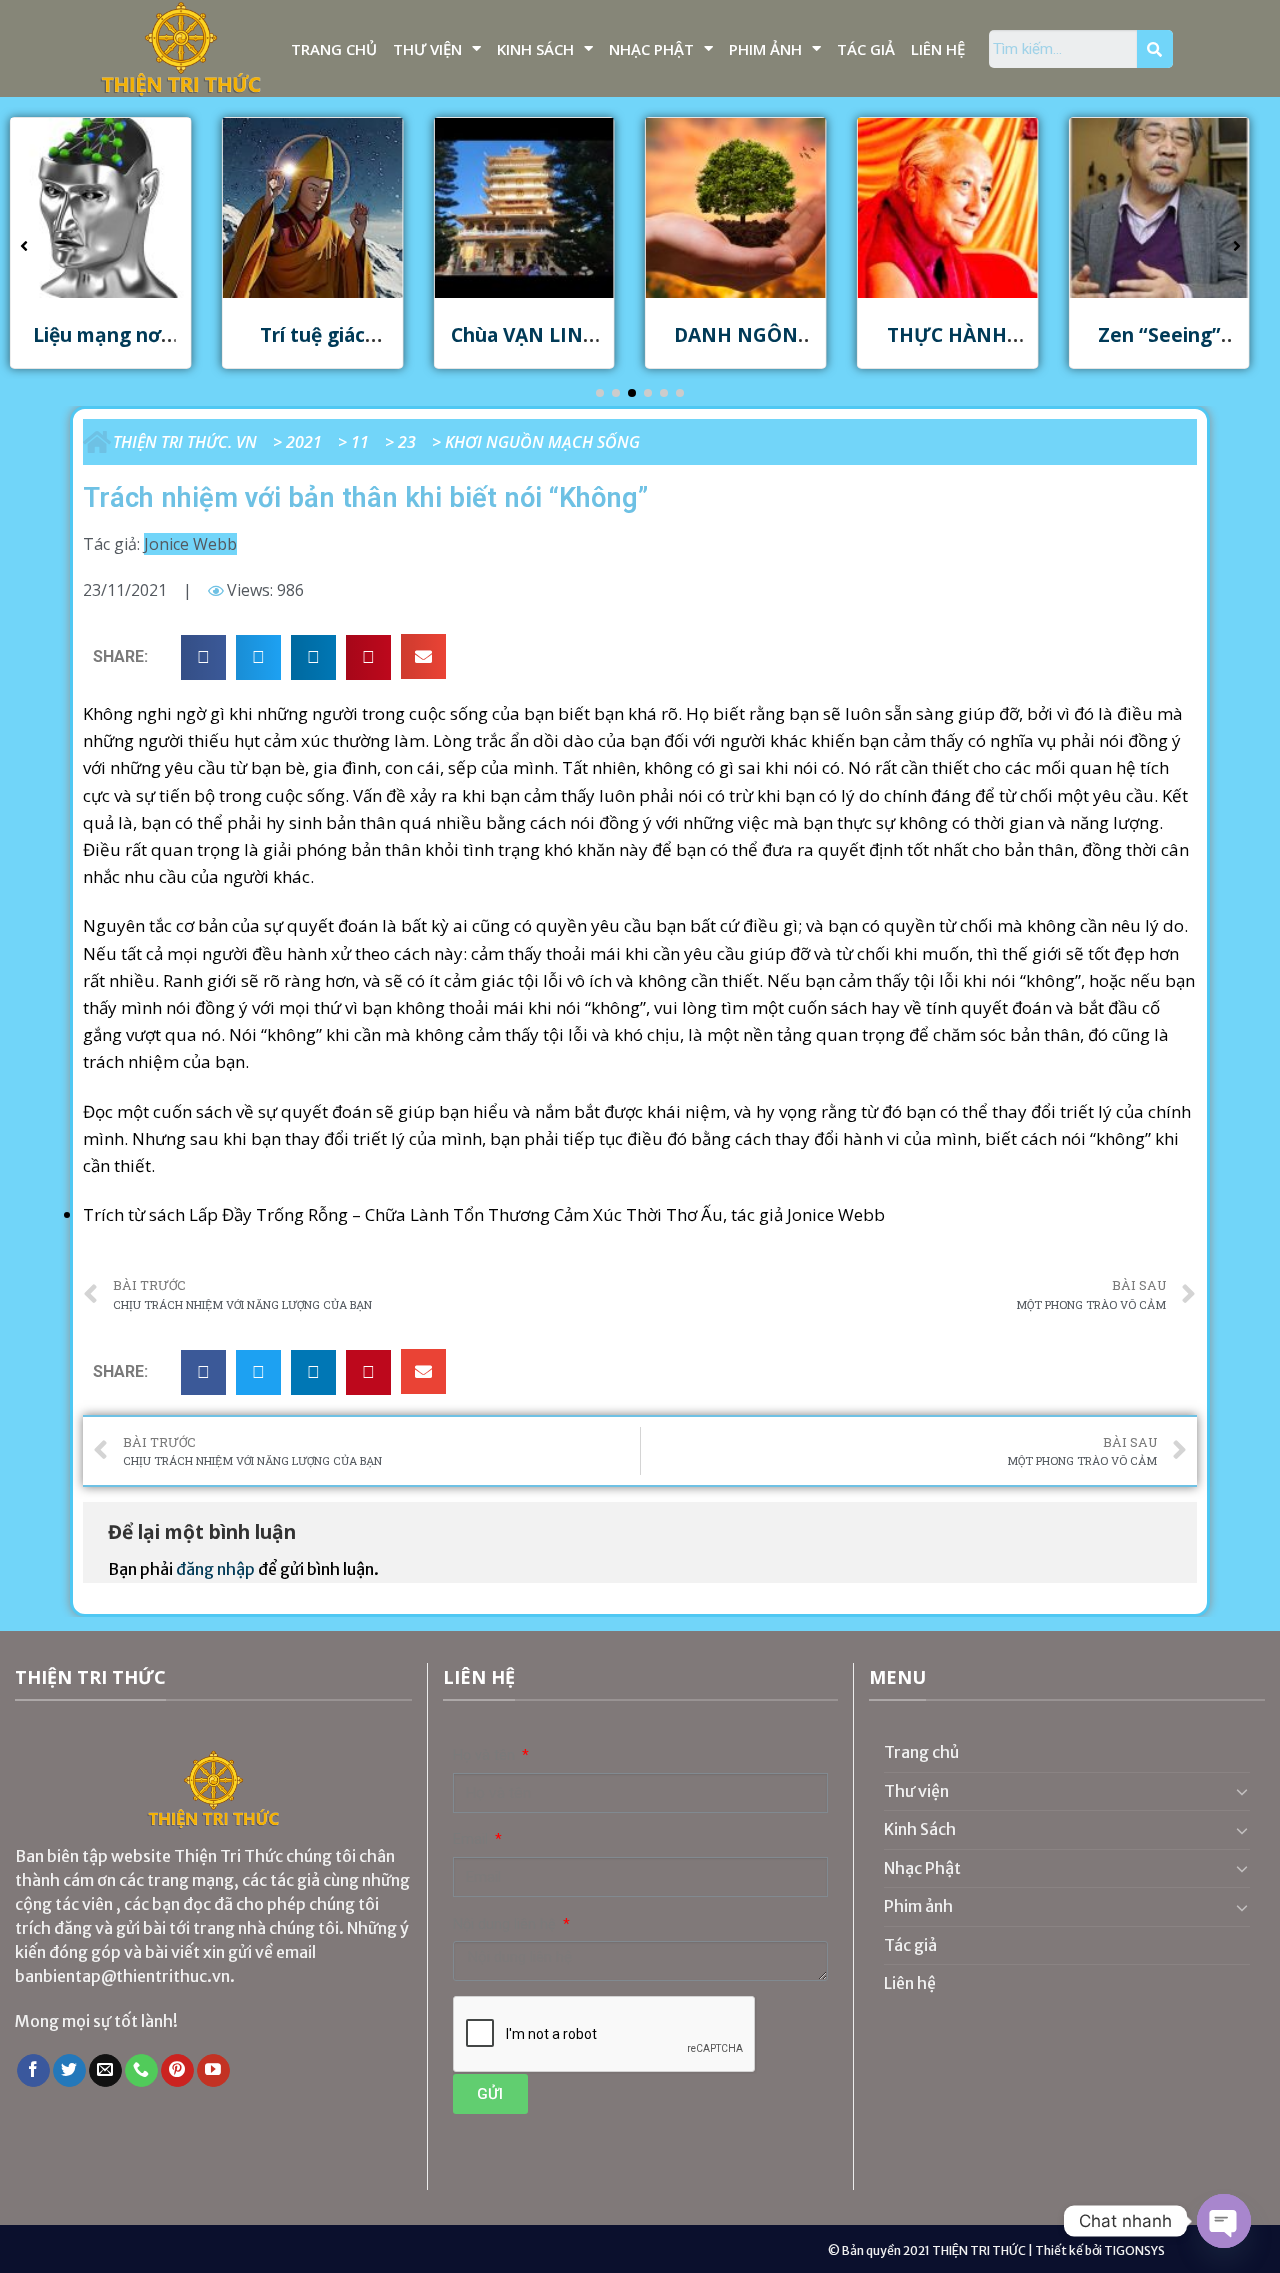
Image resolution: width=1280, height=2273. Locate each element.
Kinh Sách (535, 49)
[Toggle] (1242, 1791)
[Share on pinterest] (368, 657)
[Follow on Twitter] (69, 2071)
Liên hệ (938, 49)
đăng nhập (215, 1569)
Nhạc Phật (651, 49)
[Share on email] (423, 656)
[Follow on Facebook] (33, 2071)
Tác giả (866, 49)
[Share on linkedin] (313, 657)
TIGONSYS (1134, 2250)
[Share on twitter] (258, 657)
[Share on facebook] (203, 657)
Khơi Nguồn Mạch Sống (542, 442)
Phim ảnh (765, 49)
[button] (600, 393)
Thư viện (427, 49)
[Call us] (141, 2071)
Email (472, 1839)
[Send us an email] (105, 2071)
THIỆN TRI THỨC (979, 2250)
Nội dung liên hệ (506, 1924)
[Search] (1155, 49)
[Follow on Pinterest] (177, 2071)
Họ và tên (486, 1755)
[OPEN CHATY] (1224, 2221)
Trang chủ (334, 49)
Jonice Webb (190, 544)
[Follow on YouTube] (213, 2071)
